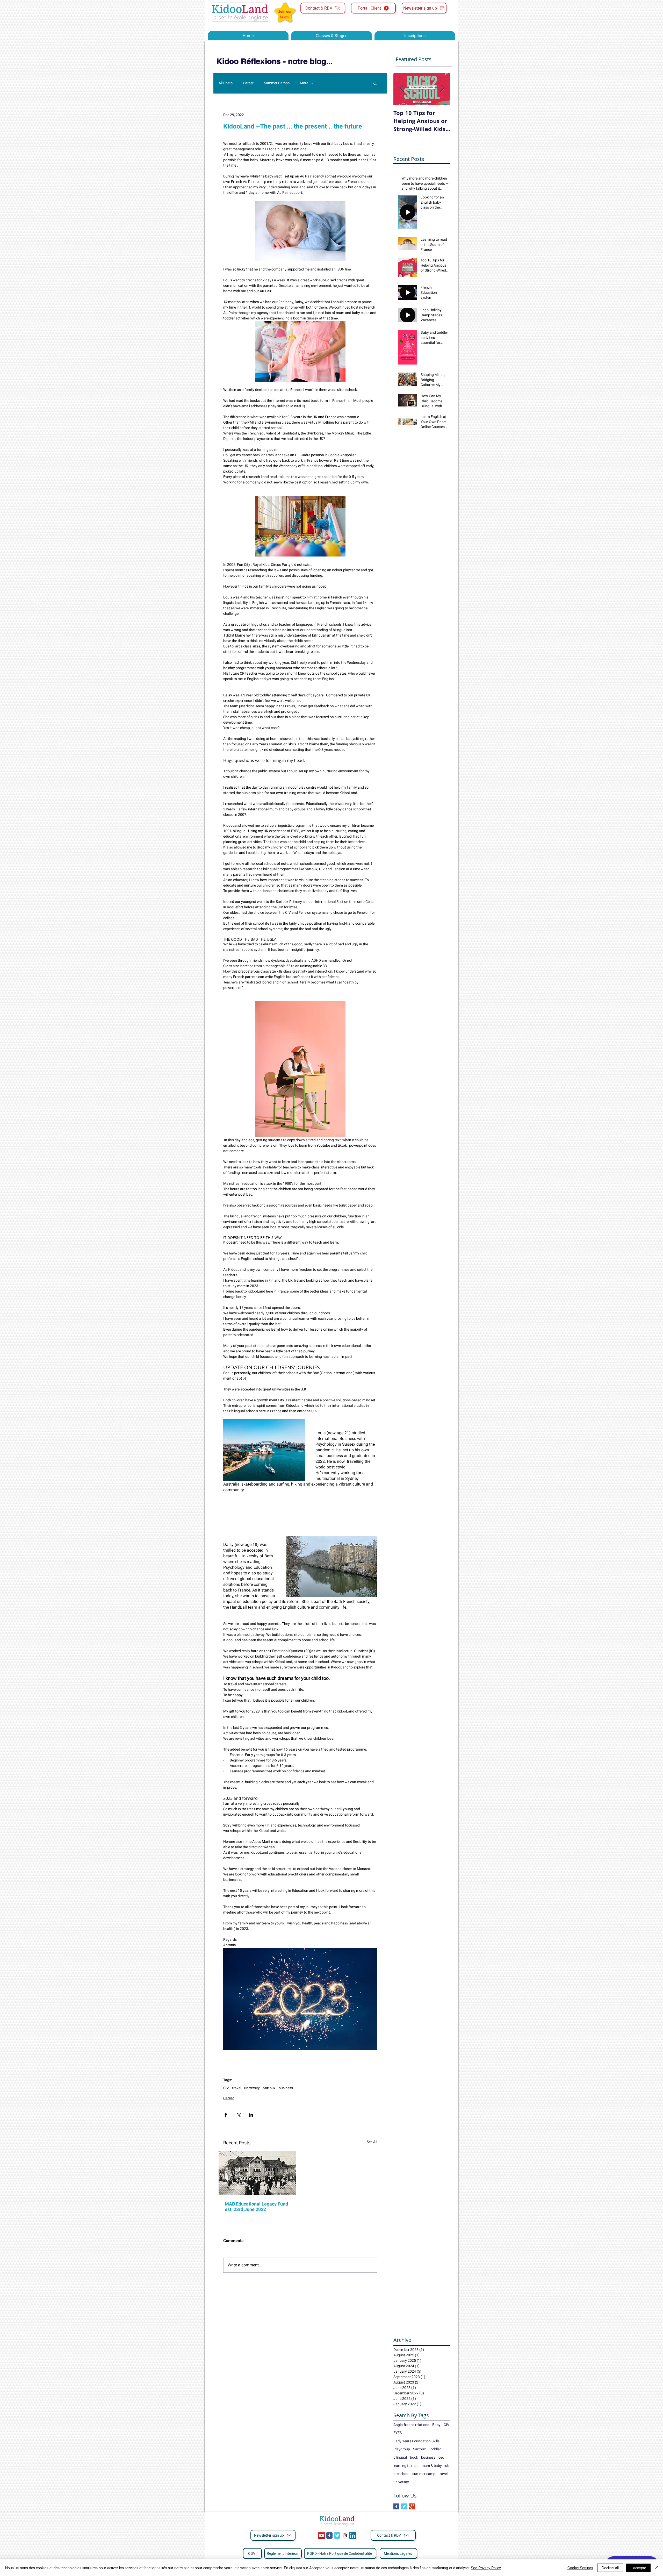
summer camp (424, 2474)
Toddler (435, 2449)
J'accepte (638, 2568)
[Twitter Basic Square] (404, 2506)
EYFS (398, 2433)
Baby (436, 2425)
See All (372, 2142)
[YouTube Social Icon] (322, 2535)
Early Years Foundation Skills (416, 2441)
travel (237, 2088)
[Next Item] (442, 89)
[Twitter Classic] (337, 2535)
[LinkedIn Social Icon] (353, 2535)
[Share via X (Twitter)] (238, 2115)
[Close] (657, 2568)
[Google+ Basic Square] (412, 2506)
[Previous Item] (402, 89)
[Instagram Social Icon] (345, 2535)
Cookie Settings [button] (580, 2568)
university (252, 2088)
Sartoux (269, 2088)
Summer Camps (277, 83)
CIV (226, 2088)
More (304, 83)
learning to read (406, 2466)
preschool (401, 2474)
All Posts (226, 83)
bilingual (400, 2457)
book (414, 2457)
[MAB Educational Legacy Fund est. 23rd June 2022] (257, 2173)
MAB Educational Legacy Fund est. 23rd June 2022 (256, 2207)
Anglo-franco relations (411, 2425)
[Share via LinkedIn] (251, 2115)
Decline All (610, 2568)
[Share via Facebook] (226, 2115)
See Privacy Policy (486, 2568)
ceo (441, 2457)
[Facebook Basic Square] (396, 2506)
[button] (375, 83)
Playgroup (402, 2449)
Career (248, 83)
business (286, 2088)
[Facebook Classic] (329, 2535)
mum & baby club (435, 2466)
